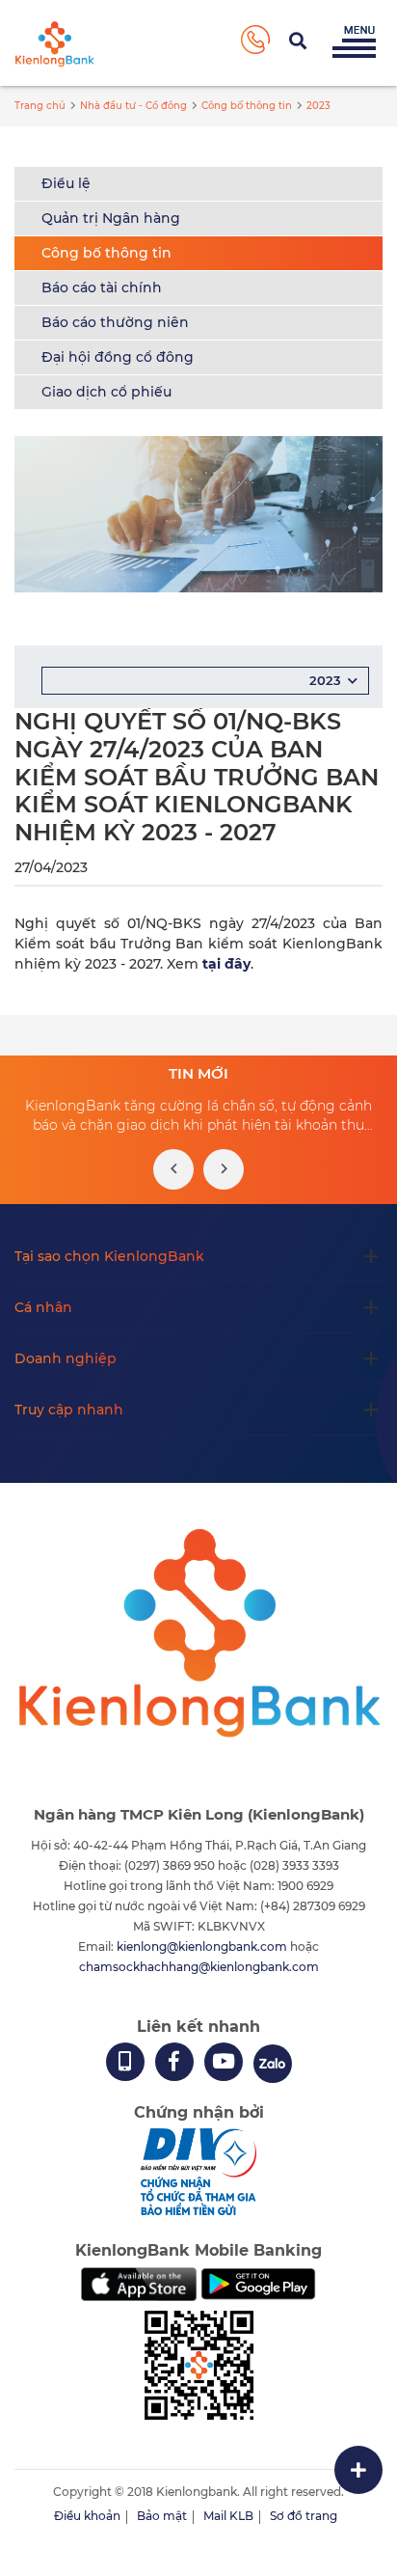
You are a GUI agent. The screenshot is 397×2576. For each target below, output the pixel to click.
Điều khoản (87, 2516)
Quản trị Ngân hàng (111, 218)
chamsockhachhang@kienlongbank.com (199, 1967)
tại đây (226, 964)
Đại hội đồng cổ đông (118, 357)
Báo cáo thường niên (115, 322)
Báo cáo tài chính (102, 288)
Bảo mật (162, 2516)
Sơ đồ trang (304, 2516)
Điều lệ (66, 183)
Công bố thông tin (106, 253)
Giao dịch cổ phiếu (106, 392)
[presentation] (173, 1169)
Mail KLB (228, 2516)
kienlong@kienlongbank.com (203, 1946)
